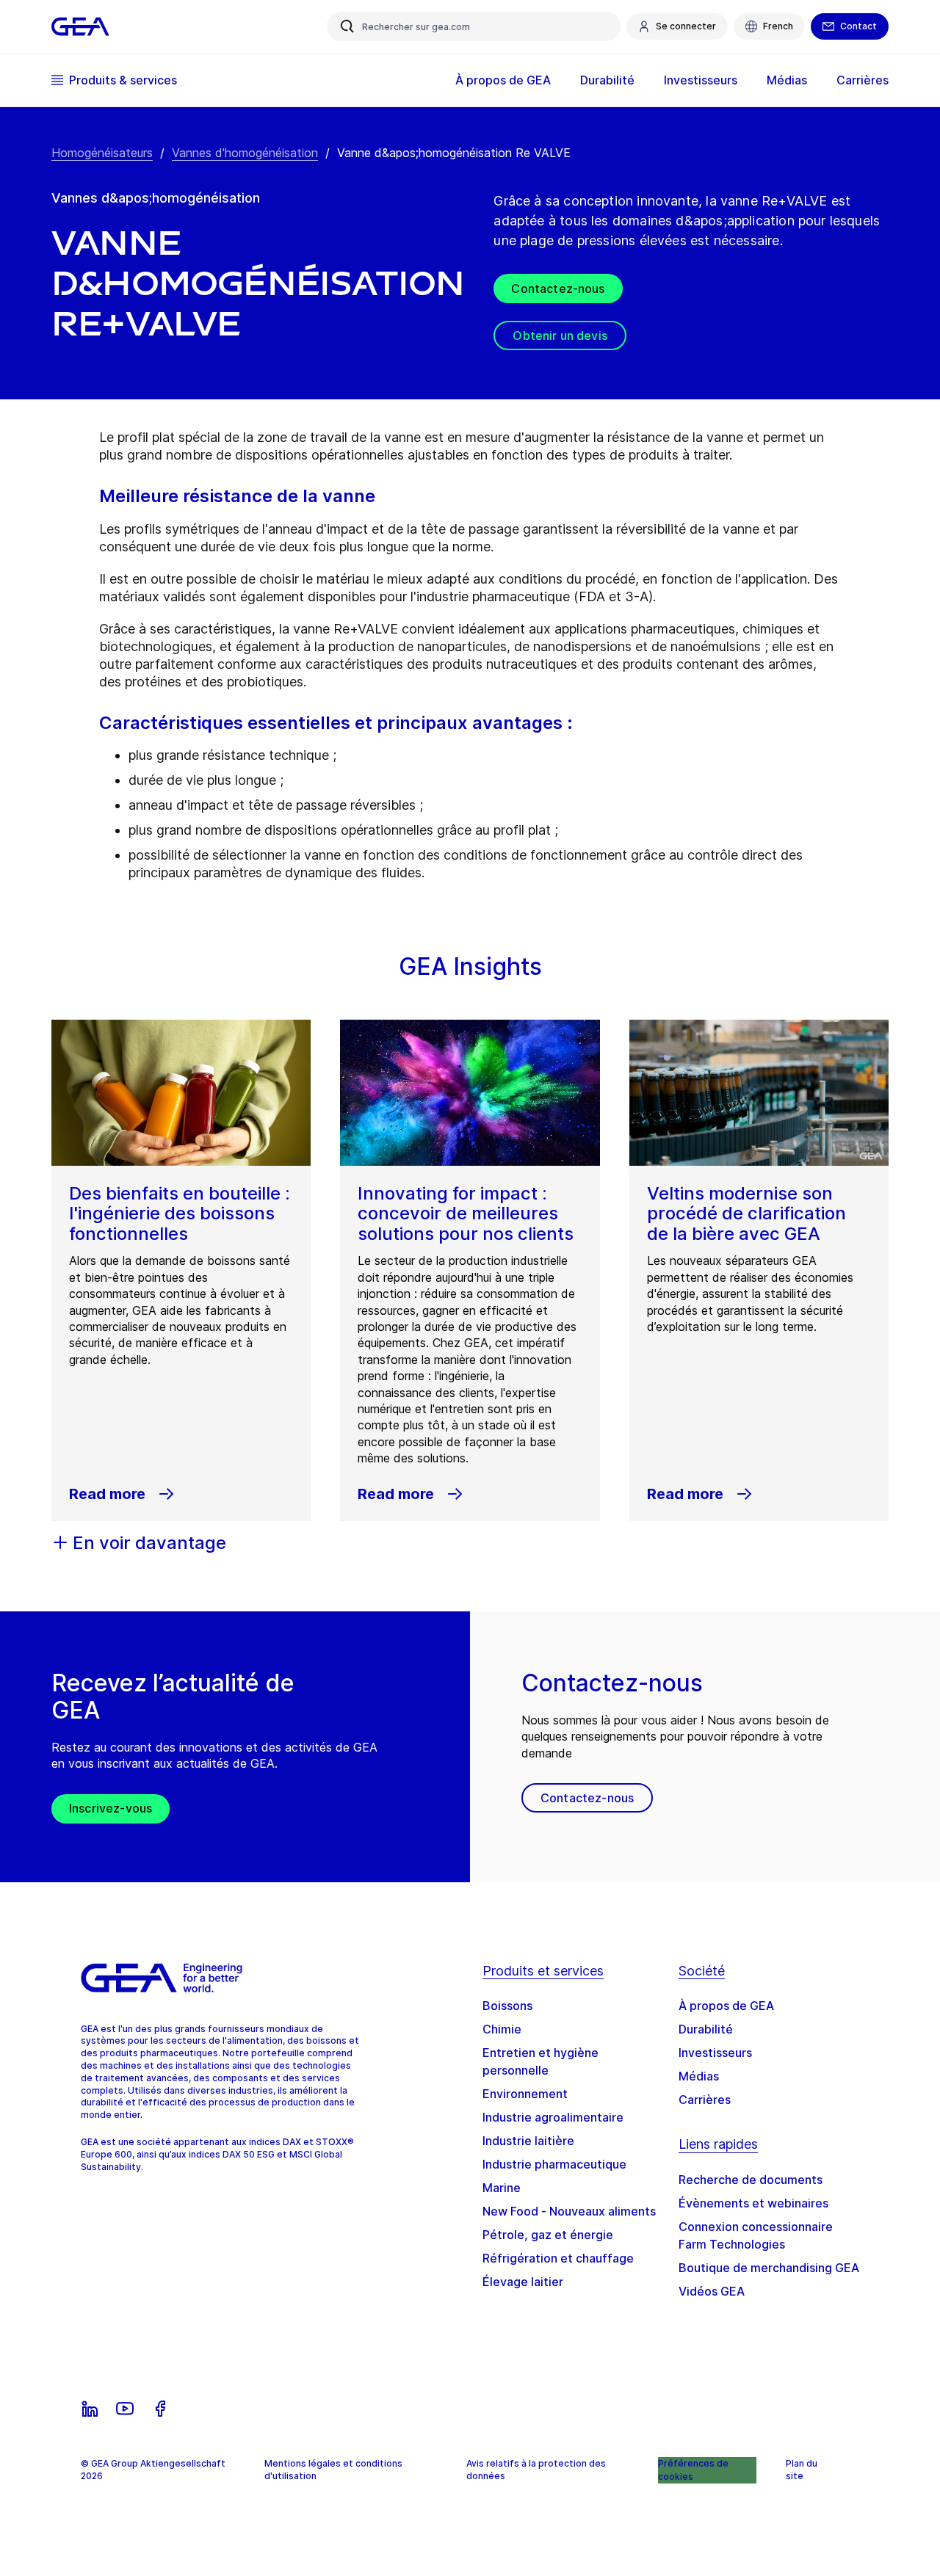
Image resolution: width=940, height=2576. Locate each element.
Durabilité (706, 2029)
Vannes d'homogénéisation (245, 153)
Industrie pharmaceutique (554, 2164)
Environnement (525, 2094)
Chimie (502, 2029)
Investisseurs (715, 2053)
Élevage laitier (523, 2282)
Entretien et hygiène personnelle (540, 2061)
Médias (699, 2076)
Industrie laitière (528, 2141)
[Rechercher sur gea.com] (347, 26)
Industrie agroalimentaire (553, 2117)
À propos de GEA (726, 2006)
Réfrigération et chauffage (558, 2258)
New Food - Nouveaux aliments (569, 2211)
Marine (502, 2188)
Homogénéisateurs (102, 153)
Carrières (705, 2100)
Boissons (507, 2006)
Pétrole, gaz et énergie (548, 2235)
